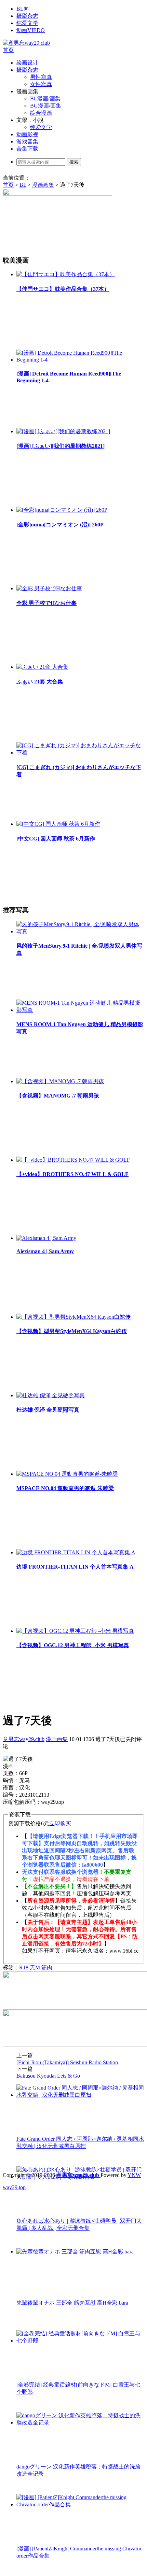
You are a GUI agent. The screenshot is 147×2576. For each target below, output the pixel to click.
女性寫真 (41, 84)
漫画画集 (43, 185)
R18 (24, 1968)
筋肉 (47, 1968)
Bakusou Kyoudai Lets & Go (48, 2076)
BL (23, 185)
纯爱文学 (27, 23)
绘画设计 (27, 63)
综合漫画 (41, 113)
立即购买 (60, 1823)
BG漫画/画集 (46, 106)
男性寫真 (41, 77)
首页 (8, 50)
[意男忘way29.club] (26, 43)
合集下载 (27, 149)
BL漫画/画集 (45, 98)
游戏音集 (27, 141)
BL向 (23, 9)
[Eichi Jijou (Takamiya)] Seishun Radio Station (67, 2062)
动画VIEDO (31, 30)
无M (35, 1968)
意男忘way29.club (24, 1739)
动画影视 (27, 134)
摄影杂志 (27, 16)
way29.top (14, 2187)
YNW (134, 2175)
